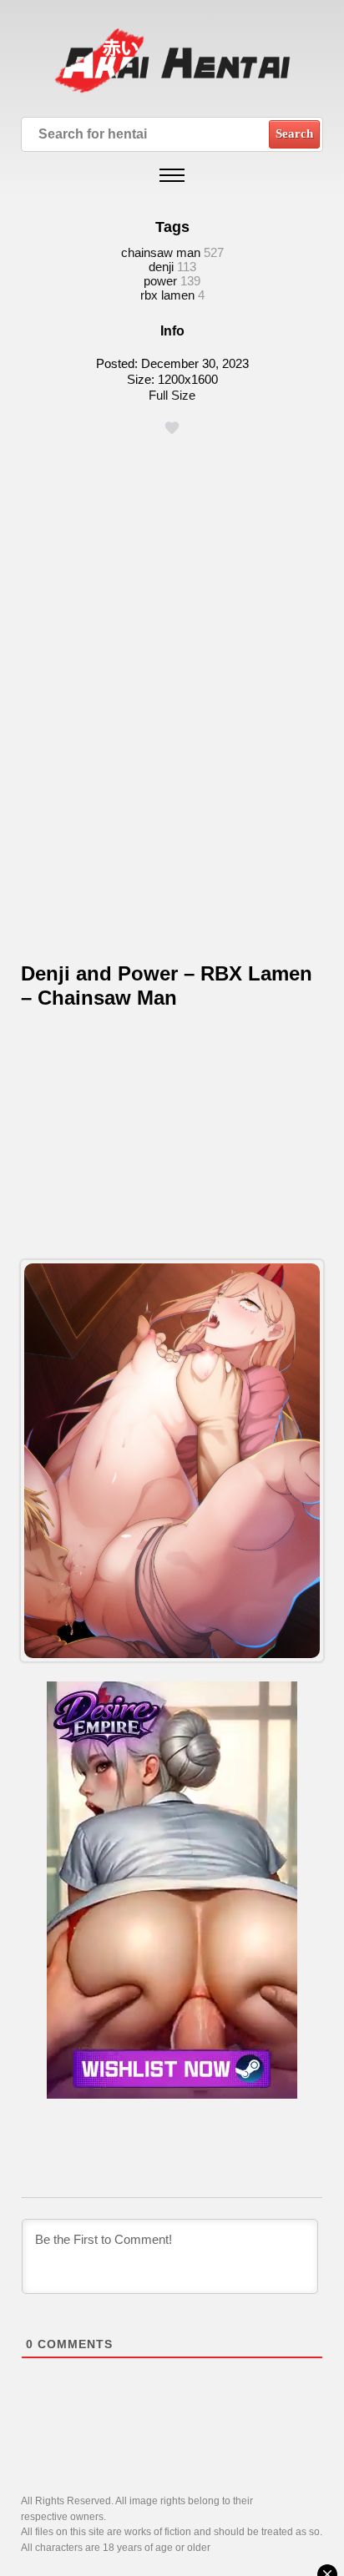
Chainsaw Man (161, 252)
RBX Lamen (167, 295)
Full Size (172, 395)
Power (160, 281)
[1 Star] (172, 428)
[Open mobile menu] (172, 175)
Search (294, 134)
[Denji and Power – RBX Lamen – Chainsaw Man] (172, 1461)
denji (161, 267)
